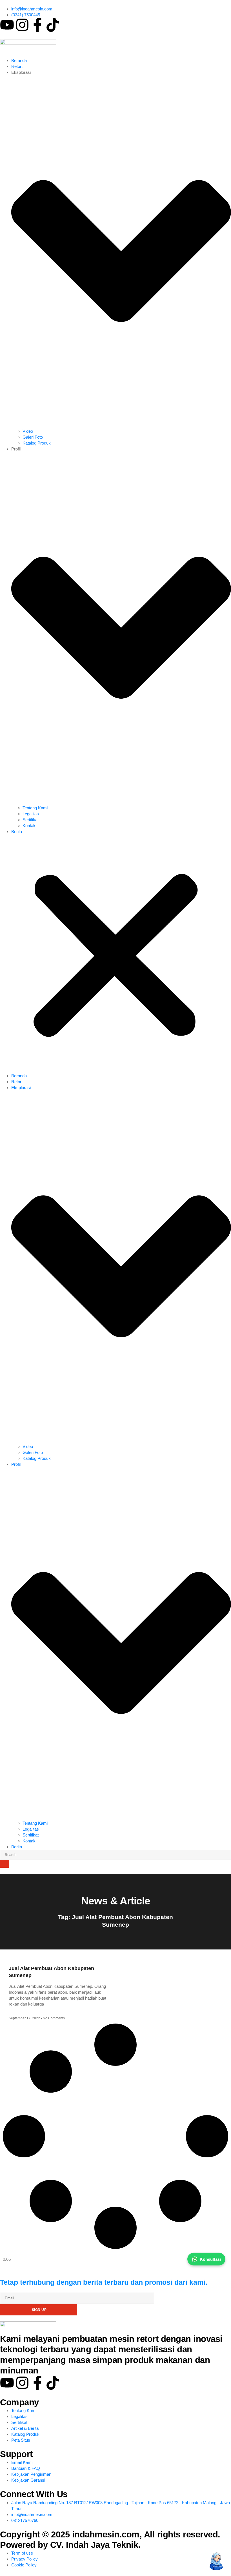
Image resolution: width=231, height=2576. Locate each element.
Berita (17, 831)
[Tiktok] (53, 25)
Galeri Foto (33, 437)
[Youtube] (7, 25)
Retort (17, 66)
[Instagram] (22, 25)
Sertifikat (31, 820)
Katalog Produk (37, 443)
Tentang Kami (35, 808)
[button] (115, 954)
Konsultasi (210, 2259)
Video (28, 431)
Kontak (29, 826)
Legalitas (31, 814)
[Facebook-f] (37, 25)
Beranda (19, 60)
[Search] (5, 1864)
